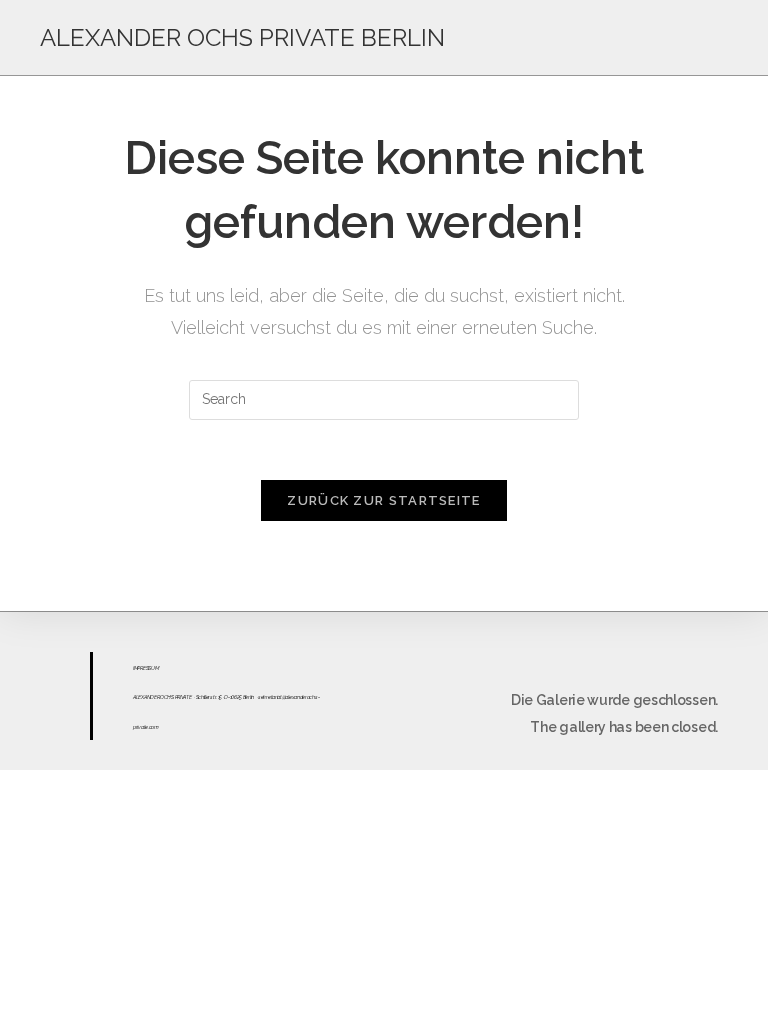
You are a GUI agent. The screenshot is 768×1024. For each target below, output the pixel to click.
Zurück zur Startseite (383, 500)
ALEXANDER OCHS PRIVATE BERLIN (242, 37)
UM (154, 668)
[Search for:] (384, 398)
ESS (147, 668)
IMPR (138, 668)
